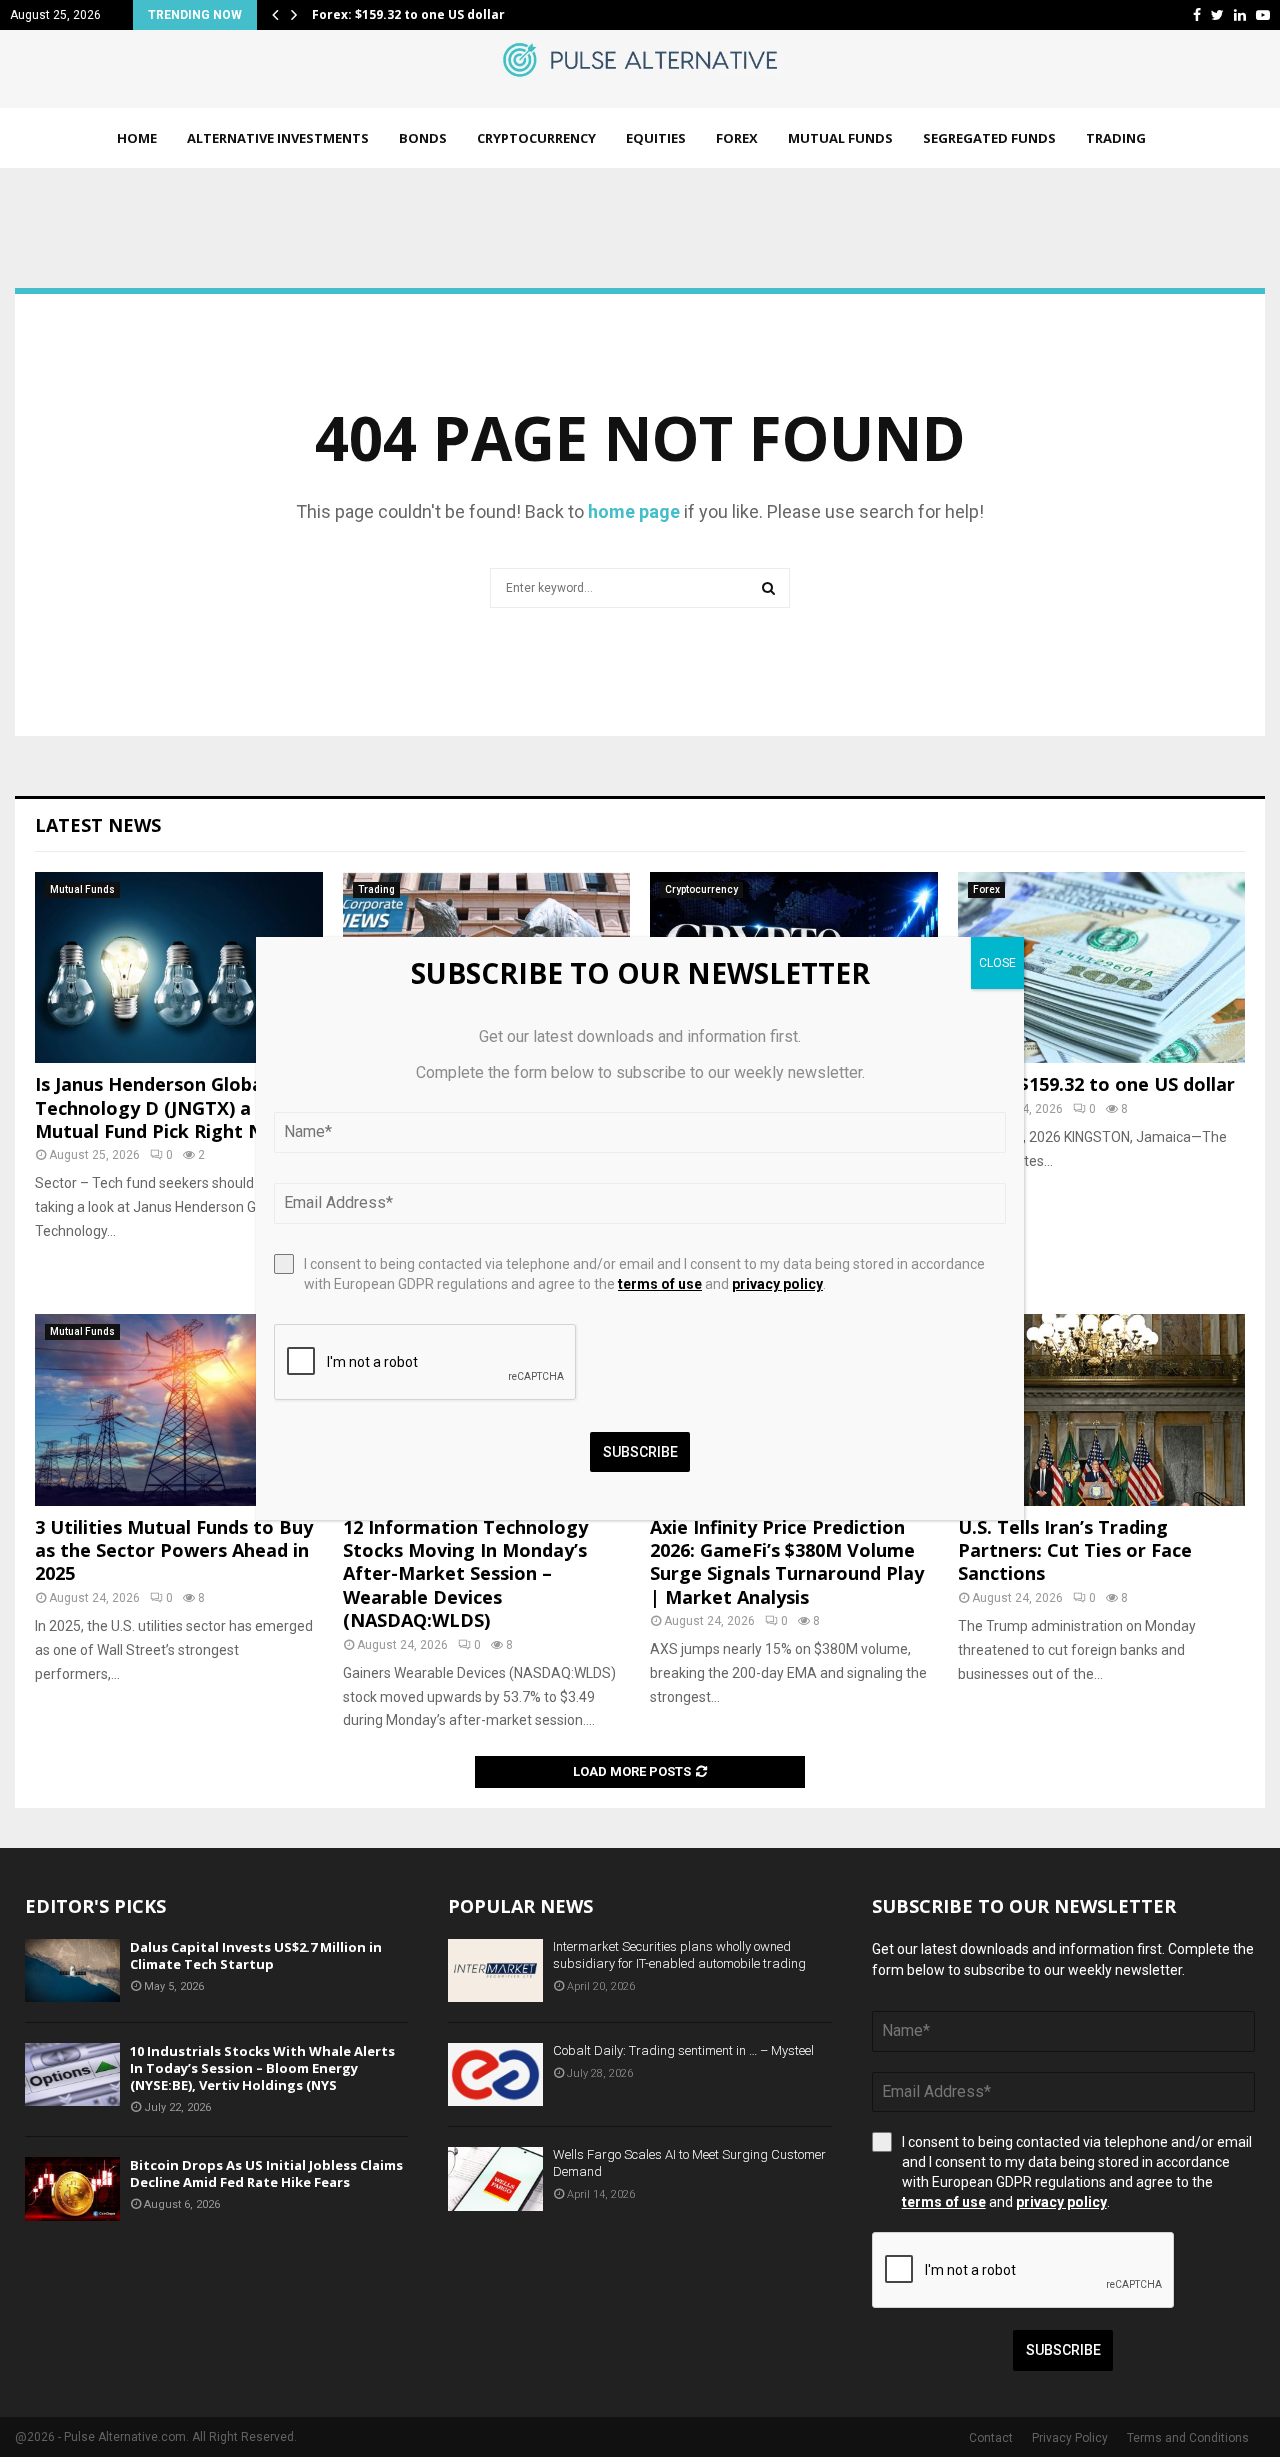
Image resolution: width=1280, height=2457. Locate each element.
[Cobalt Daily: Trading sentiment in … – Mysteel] (495, 2074)
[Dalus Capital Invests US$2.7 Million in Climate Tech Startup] (72, 1970)
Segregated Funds (989, 138)
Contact (991, 2438)
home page (634, 511)
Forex (737, 138)
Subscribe (1063, 2350)
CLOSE (997, 963)
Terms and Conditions (1188, 2438)
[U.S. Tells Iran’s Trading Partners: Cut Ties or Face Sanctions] (1102, 1410)
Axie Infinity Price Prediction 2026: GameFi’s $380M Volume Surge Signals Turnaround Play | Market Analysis (787, 1562)
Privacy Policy (1070, 2438)
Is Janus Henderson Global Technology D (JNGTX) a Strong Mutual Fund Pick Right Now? (176, 1107)
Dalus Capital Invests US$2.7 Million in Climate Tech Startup (256, 1955)
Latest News (98, 825)
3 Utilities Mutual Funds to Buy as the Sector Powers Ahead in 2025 (174, 1550)
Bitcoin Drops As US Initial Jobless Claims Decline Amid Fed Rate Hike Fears (266, 2173)
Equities (656, 138)
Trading (1116, 138)
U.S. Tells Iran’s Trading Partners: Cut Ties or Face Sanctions (1075, 1550)
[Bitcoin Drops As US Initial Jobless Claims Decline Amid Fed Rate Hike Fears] (72, 2188)
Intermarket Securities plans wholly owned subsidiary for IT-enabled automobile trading (679, 1955)
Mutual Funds (840, 138)
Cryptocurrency (536, 138)
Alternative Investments (278, 138)
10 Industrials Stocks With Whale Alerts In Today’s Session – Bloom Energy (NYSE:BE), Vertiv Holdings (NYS (262, 2068)
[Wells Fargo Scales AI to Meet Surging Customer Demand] (495, 2178)
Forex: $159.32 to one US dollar (408, 14)
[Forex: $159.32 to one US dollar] (1102, 968)
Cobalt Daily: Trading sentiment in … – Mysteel (683, 2050)
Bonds (423, 138)
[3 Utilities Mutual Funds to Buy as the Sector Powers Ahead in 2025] (179, 1410)
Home (137, 138)
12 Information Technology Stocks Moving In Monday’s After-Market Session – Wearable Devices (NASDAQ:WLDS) (465, 1574)
